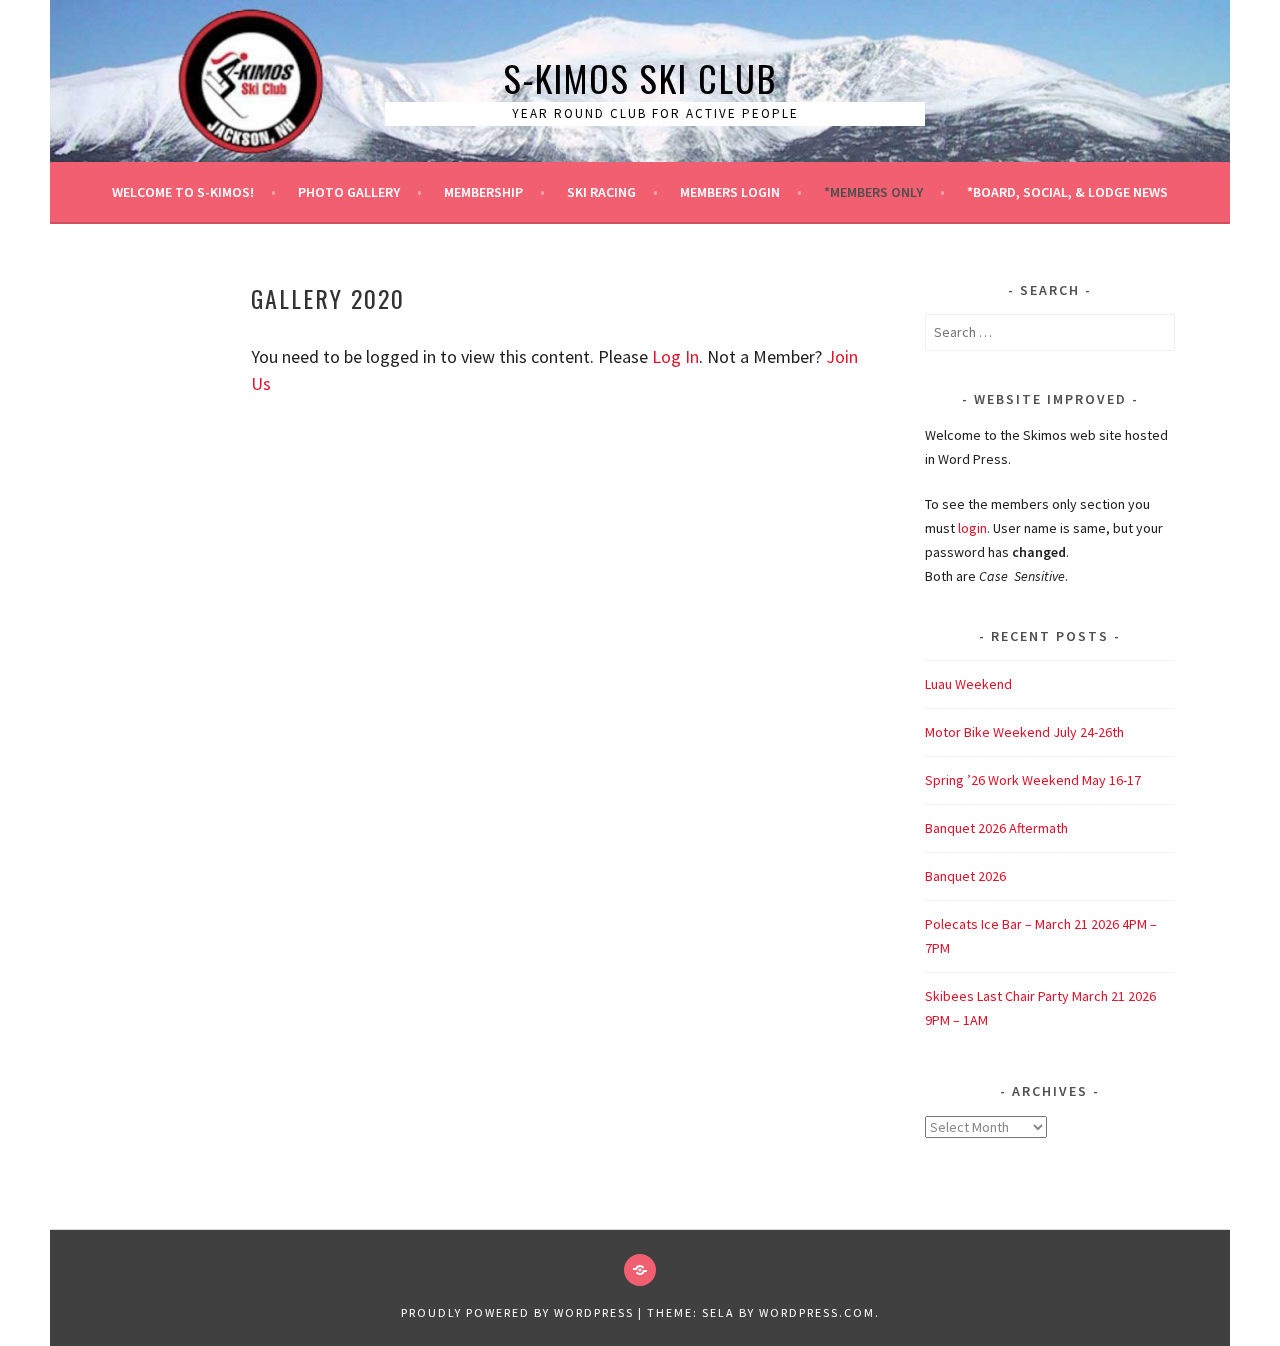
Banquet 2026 (965, 876)
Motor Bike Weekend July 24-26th (1024, 732)
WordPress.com (817, 1312)
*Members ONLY (873, 192)
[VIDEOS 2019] (640, 1270)
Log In (675, 356)
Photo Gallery (349, 192)
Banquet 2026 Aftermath (996, 828)
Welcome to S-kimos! (183, 192)
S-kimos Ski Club (640, 77)
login (972, 528)
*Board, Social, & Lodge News (1067, 192)
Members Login (730, 192)
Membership (483, 192)
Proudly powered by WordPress (517, 1312)
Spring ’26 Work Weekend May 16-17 (1033, 780)
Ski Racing (601, 192)
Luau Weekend (968, 684)
